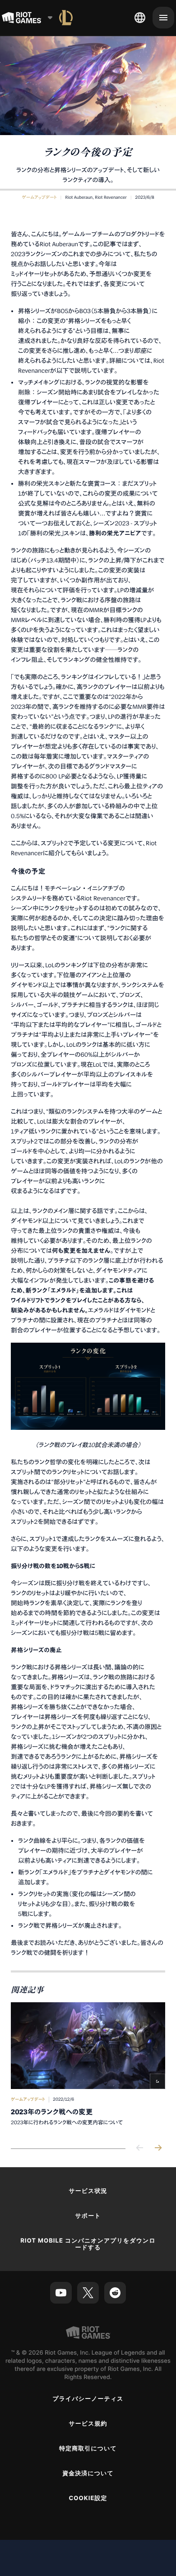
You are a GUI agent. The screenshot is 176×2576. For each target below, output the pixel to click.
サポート (88, 2216)
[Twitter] (88, 2293)
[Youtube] (61, 2293)
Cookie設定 (88, 2498)
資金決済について (88, 2473)
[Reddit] (115, 2293)
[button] (39, 197)
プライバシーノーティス (88, 2399)
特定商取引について (88, 2449)
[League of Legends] (66, 18)
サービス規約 (88, 2424)
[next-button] (158, 2148)
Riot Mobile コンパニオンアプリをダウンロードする (88, 2244)
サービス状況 (88, 2191)
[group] (88, 2068)
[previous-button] (140, 2148)
